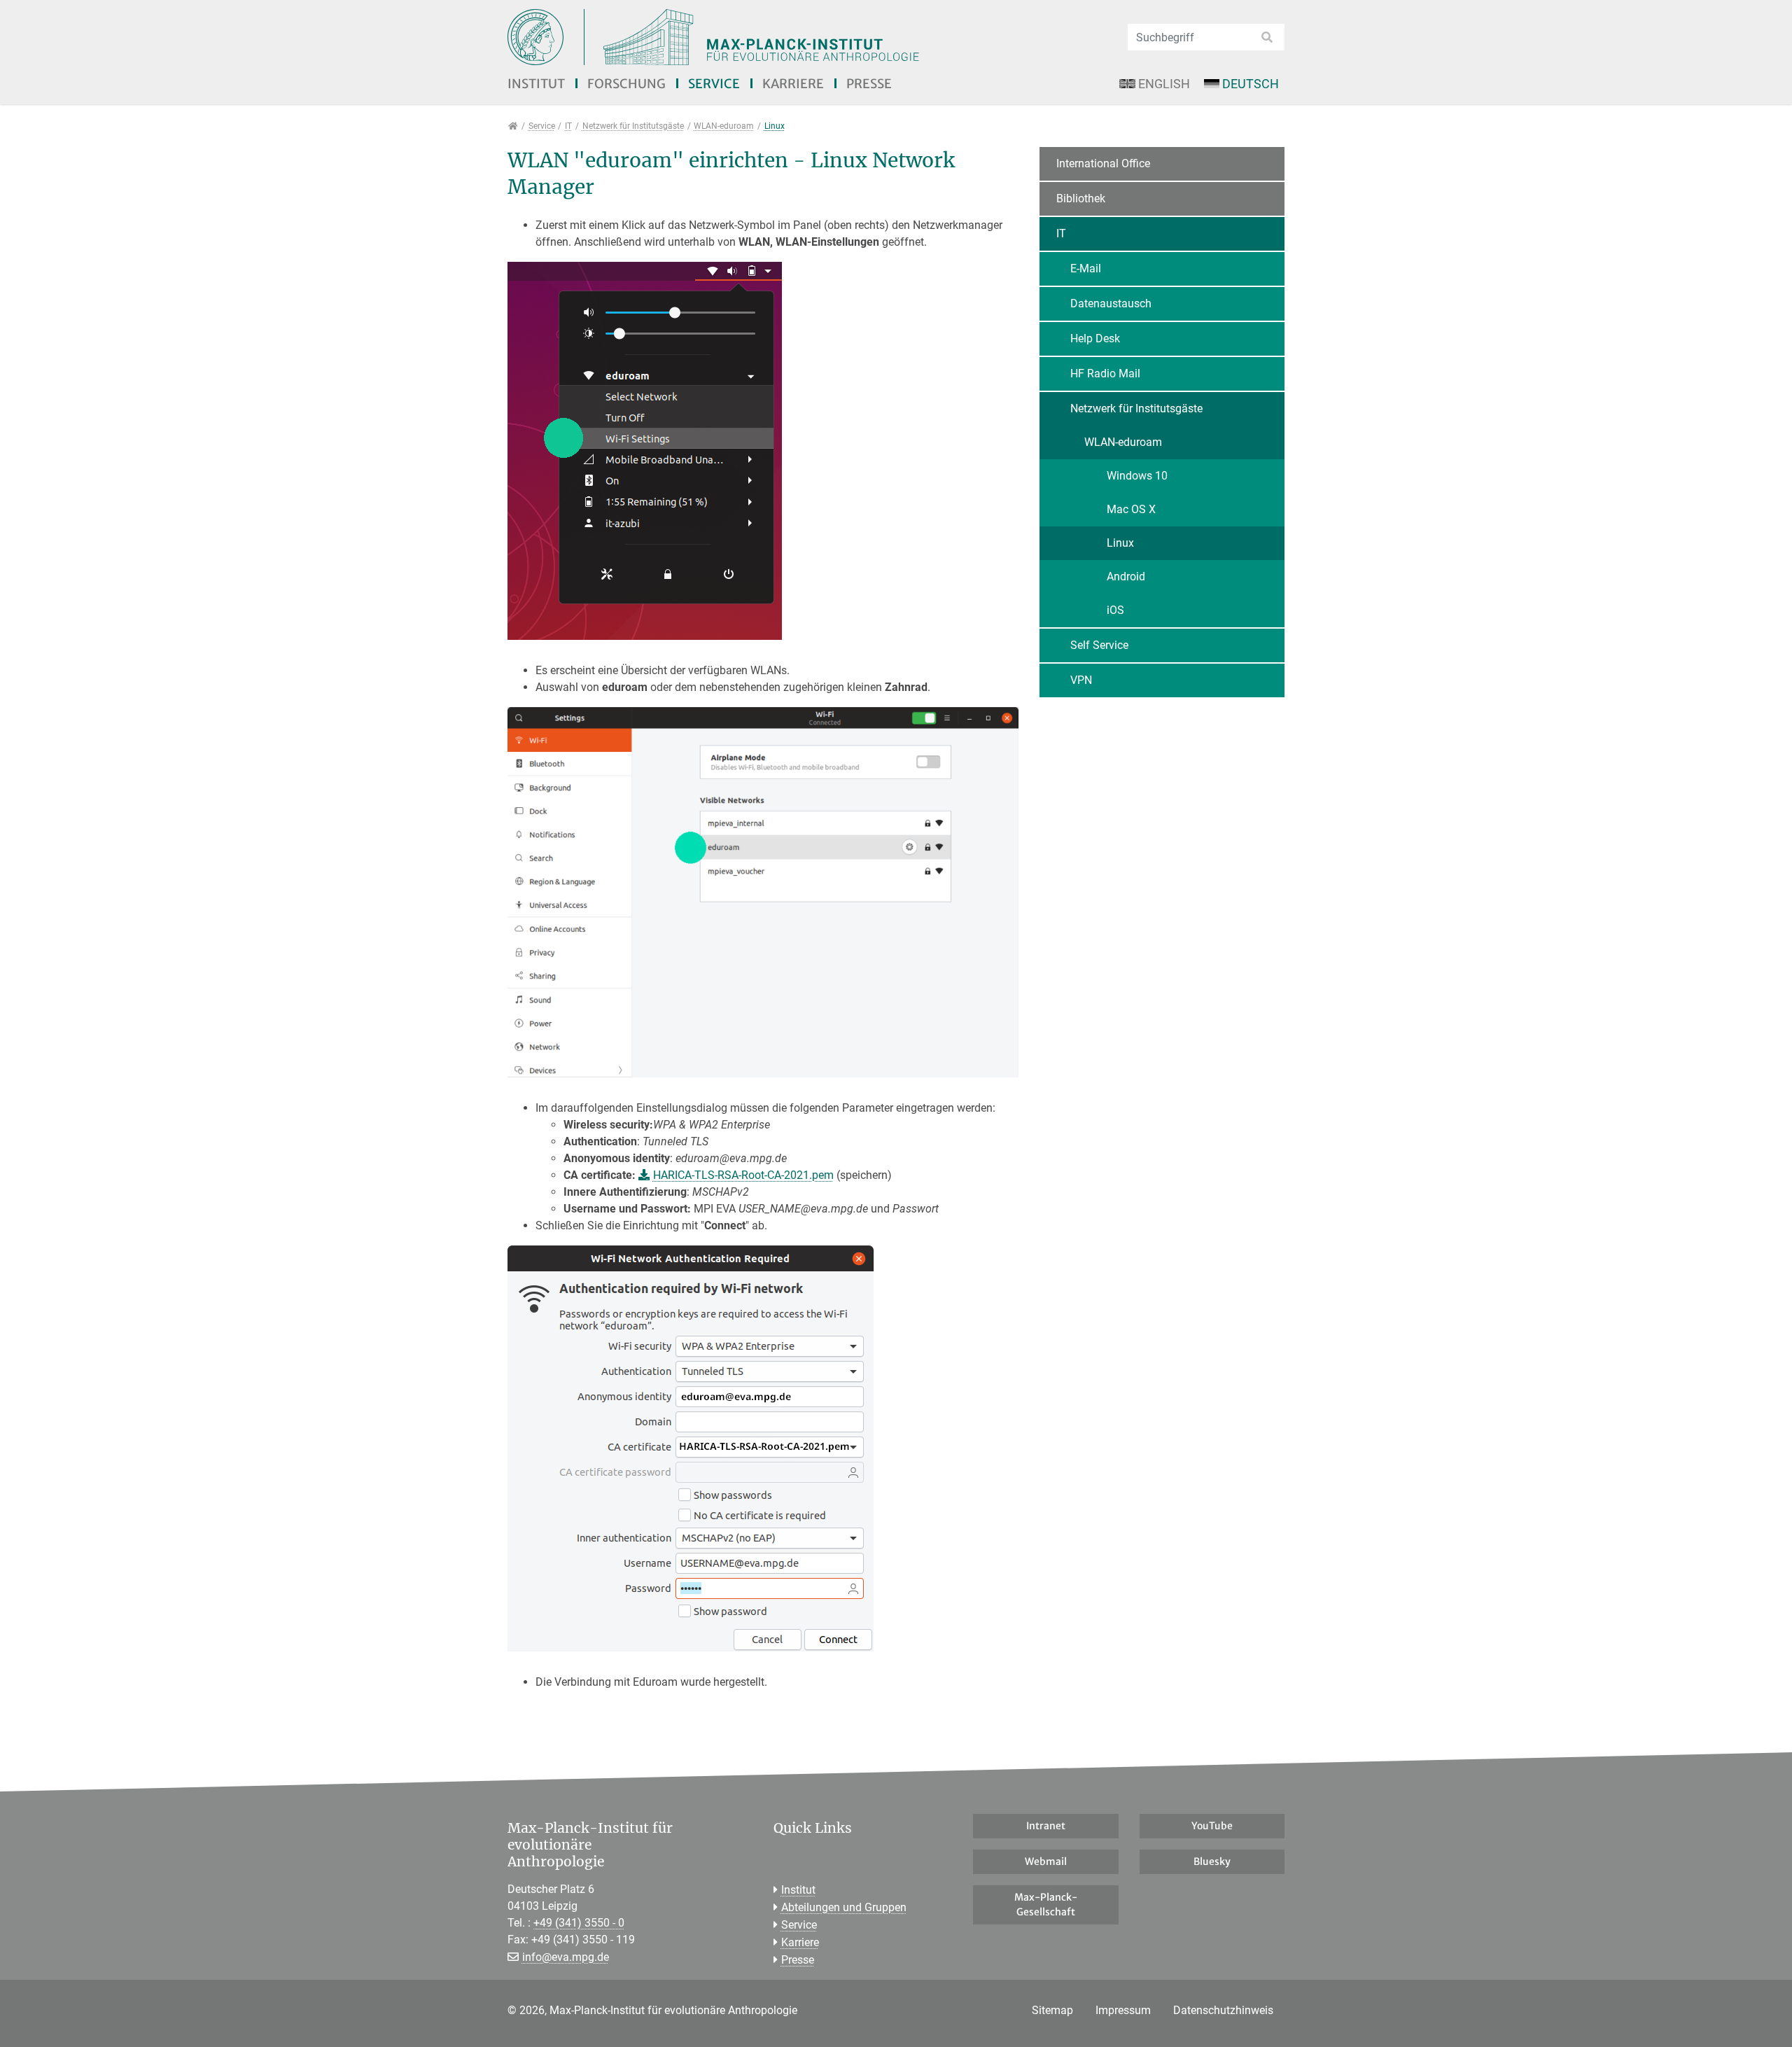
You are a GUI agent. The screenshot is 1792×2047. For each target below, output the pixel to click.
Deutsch (1251, 84)
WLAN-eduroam (1123, 442)
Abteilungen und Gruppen (844, 1907)
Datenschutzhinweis (1223, 2010)
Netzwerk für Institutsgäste (1136, 408)
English (1164, 84)
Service (714, 84)
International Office (1103, 163)
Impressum (1123, 2010)
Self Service (1099, 645)
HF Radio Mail (1105, 373)
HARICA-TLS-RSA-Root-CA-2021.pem (743, 1175)
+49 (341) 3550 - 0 (579, 1923)
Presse (869, 84)
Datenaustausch (1111, 303)
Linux (1120, 543)
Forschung (626, 84)
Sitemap (1052, 2010)
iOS (1115, 610)
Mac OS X (1131, 509)
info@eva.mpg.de (566, 1957)
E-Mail (1086, 268)
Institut (536, 84)
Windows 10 (1137, 476)
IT (1061, 233)
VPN (1081, 680)
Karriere (793, 84)
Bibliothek (1081, 198)
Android (1126, 577)
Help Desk (1095, 338)
